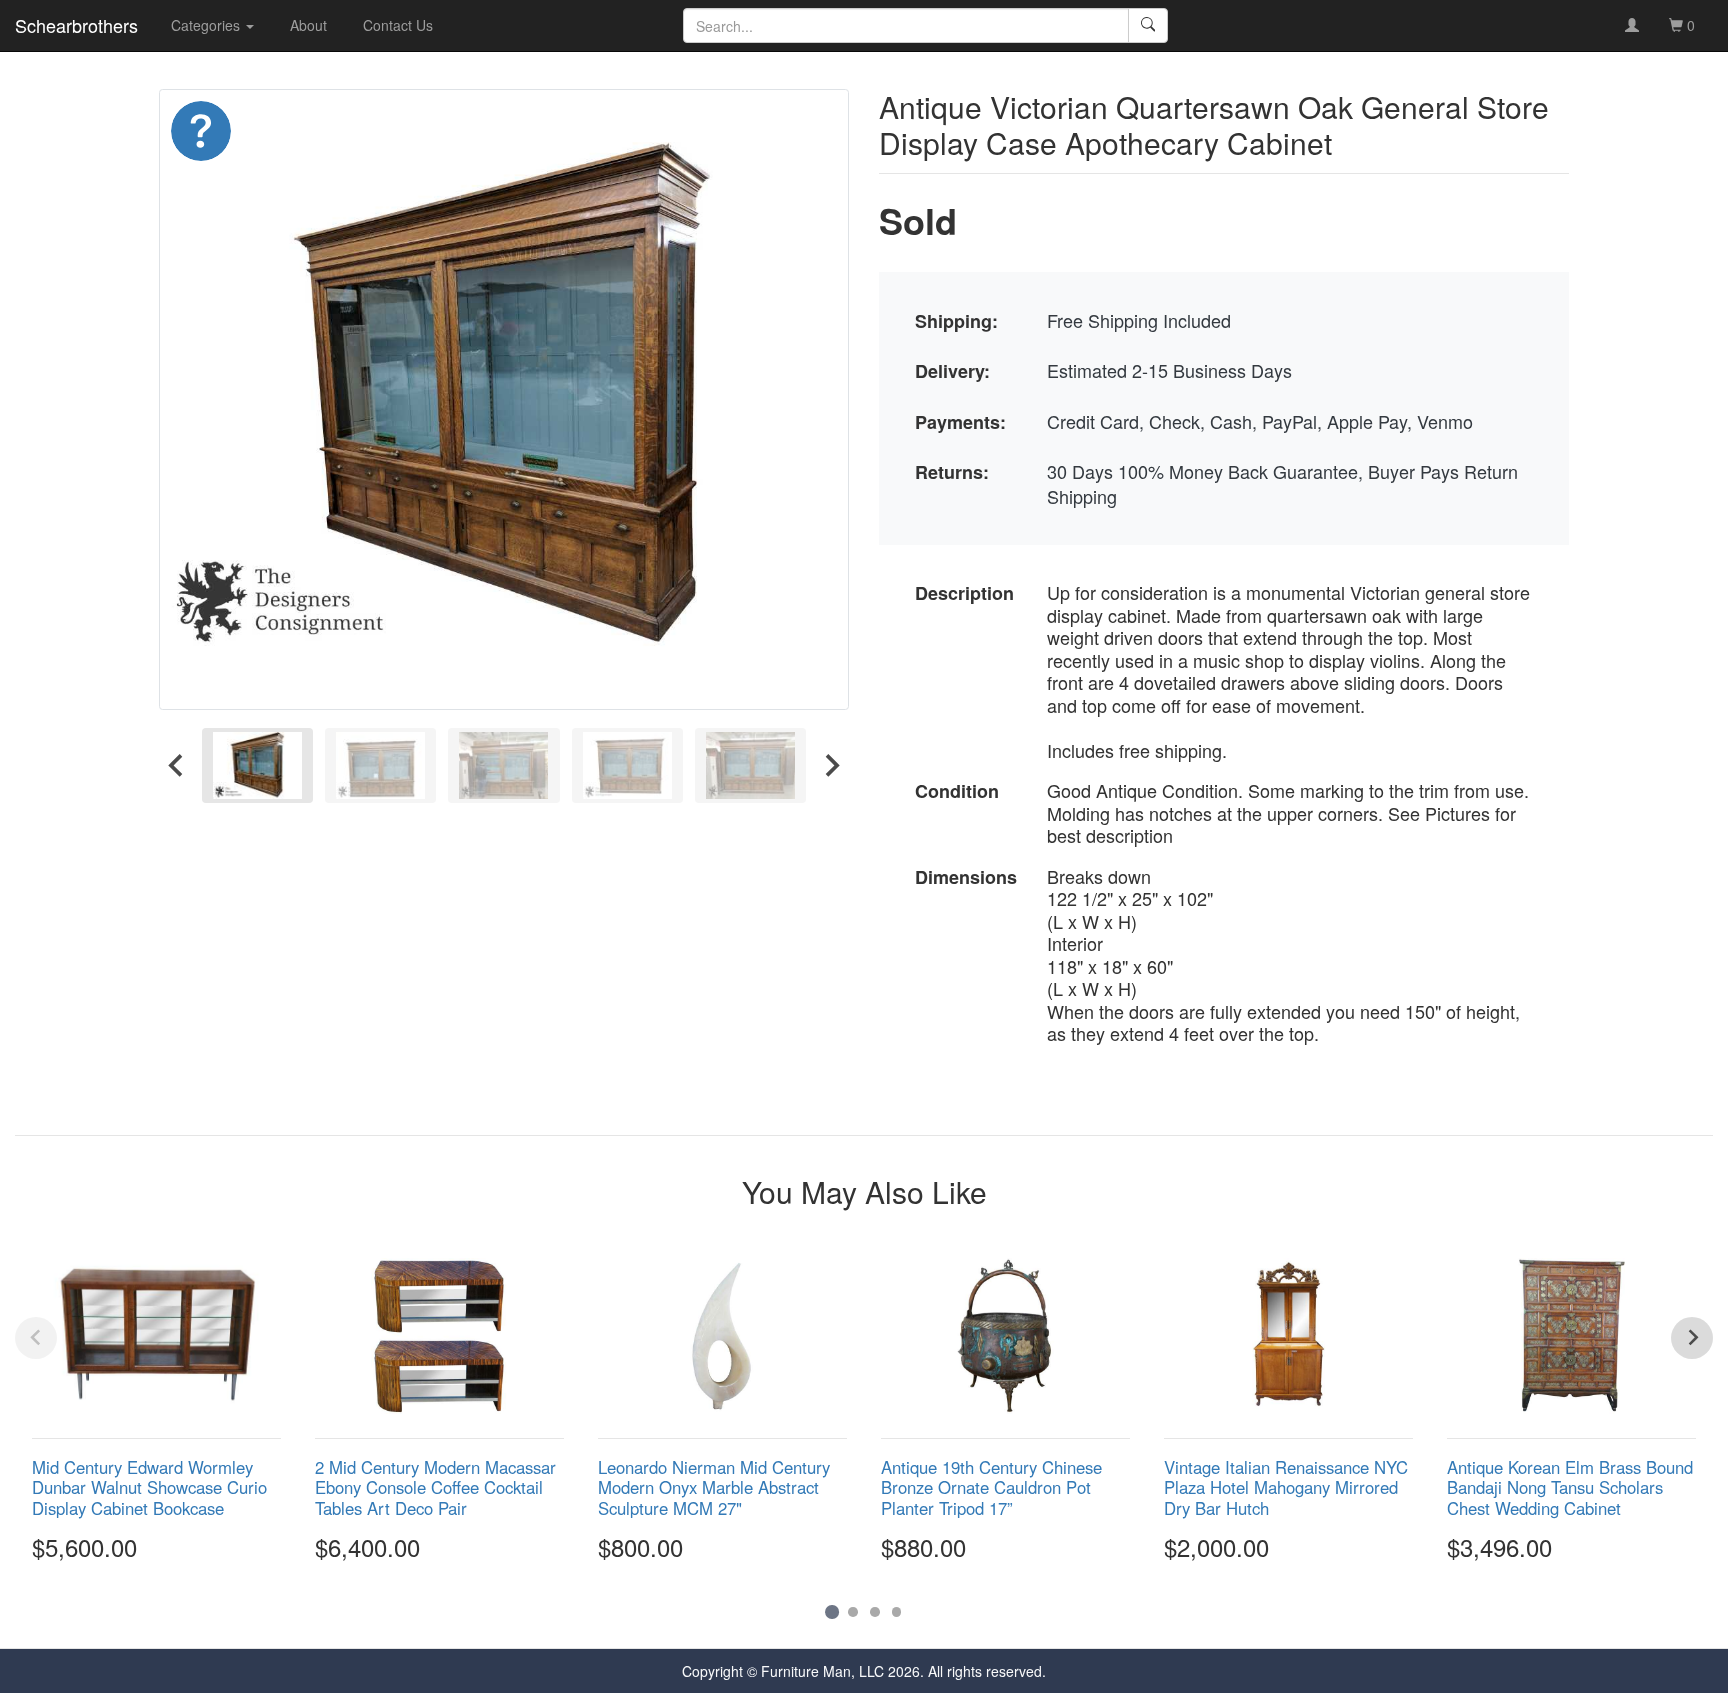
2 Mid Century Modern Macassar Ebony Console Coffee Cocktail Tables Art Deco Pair (435, 1487)
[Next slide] (831, 765)
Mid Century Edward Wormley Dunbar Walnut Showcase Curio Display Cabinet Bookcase (149, 1487)
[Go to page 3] (875, 1612)
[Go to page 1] (831, 1611)
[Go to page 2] (853, 1612)
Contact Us (398, 25)
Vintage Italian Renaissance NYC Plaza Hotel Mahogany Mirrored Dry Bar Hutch (1286, 1487)
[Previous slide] (36, 1338)
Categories (207, 25)
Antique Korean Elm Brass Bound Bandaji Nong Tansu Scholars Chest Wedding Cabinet (1570, 1487)
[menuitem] (257, 765)
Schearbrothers (76, 25)
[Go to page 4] (897, 1612)
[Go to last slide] (177, 765)
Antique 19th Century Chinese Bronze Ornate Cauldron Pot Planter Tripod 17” (991, 1487)
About (308, 25)
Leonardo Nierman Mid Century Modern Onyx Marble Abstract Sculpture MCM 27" (714, 1487)
